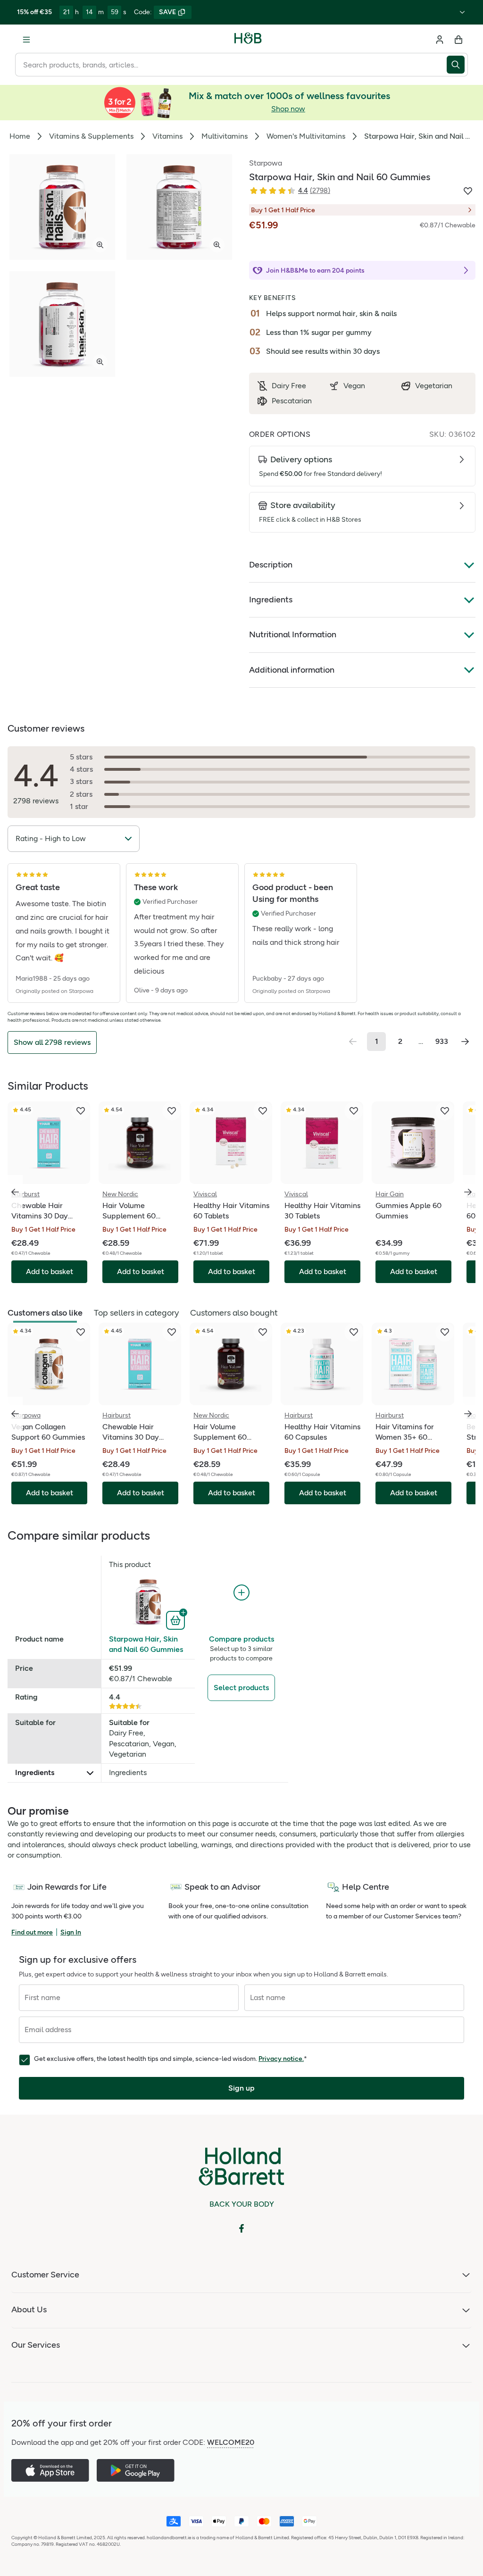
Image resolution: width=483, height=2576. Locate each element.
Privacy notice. (281, 2059)
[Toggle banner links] (462, 12)
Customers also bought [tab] (234, 1313)
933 (442, 1041)
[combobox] (231, 65)
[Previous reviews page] (353, 1042)
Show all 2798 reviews (52, 1042)
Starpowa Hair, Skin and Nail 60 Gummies (146, 1644)
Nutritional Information (293, 634)
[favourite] (81, 1111)
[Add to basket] (177, 1619)
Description (271, 565)
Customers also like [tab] (45, 1313)
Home (20, 136)
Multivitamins (225, 136)
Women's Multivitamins (306, 136)
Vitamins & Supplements (91, 136)
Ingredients (271, 600)
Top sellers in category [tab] (136, 1313)
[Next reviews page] (465, 1042)
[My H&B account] (440, 40)
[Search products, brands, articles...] (457, 65)
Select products (241, 1688)
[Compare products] (241, 1593)
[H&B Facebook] (241, 2228)
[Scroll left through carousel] (15, 1192)
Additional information (292, 670)
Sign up (241, 2088)
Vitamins (167, 136)
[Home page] (248, 40)
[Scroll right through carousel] (468, 1192)
